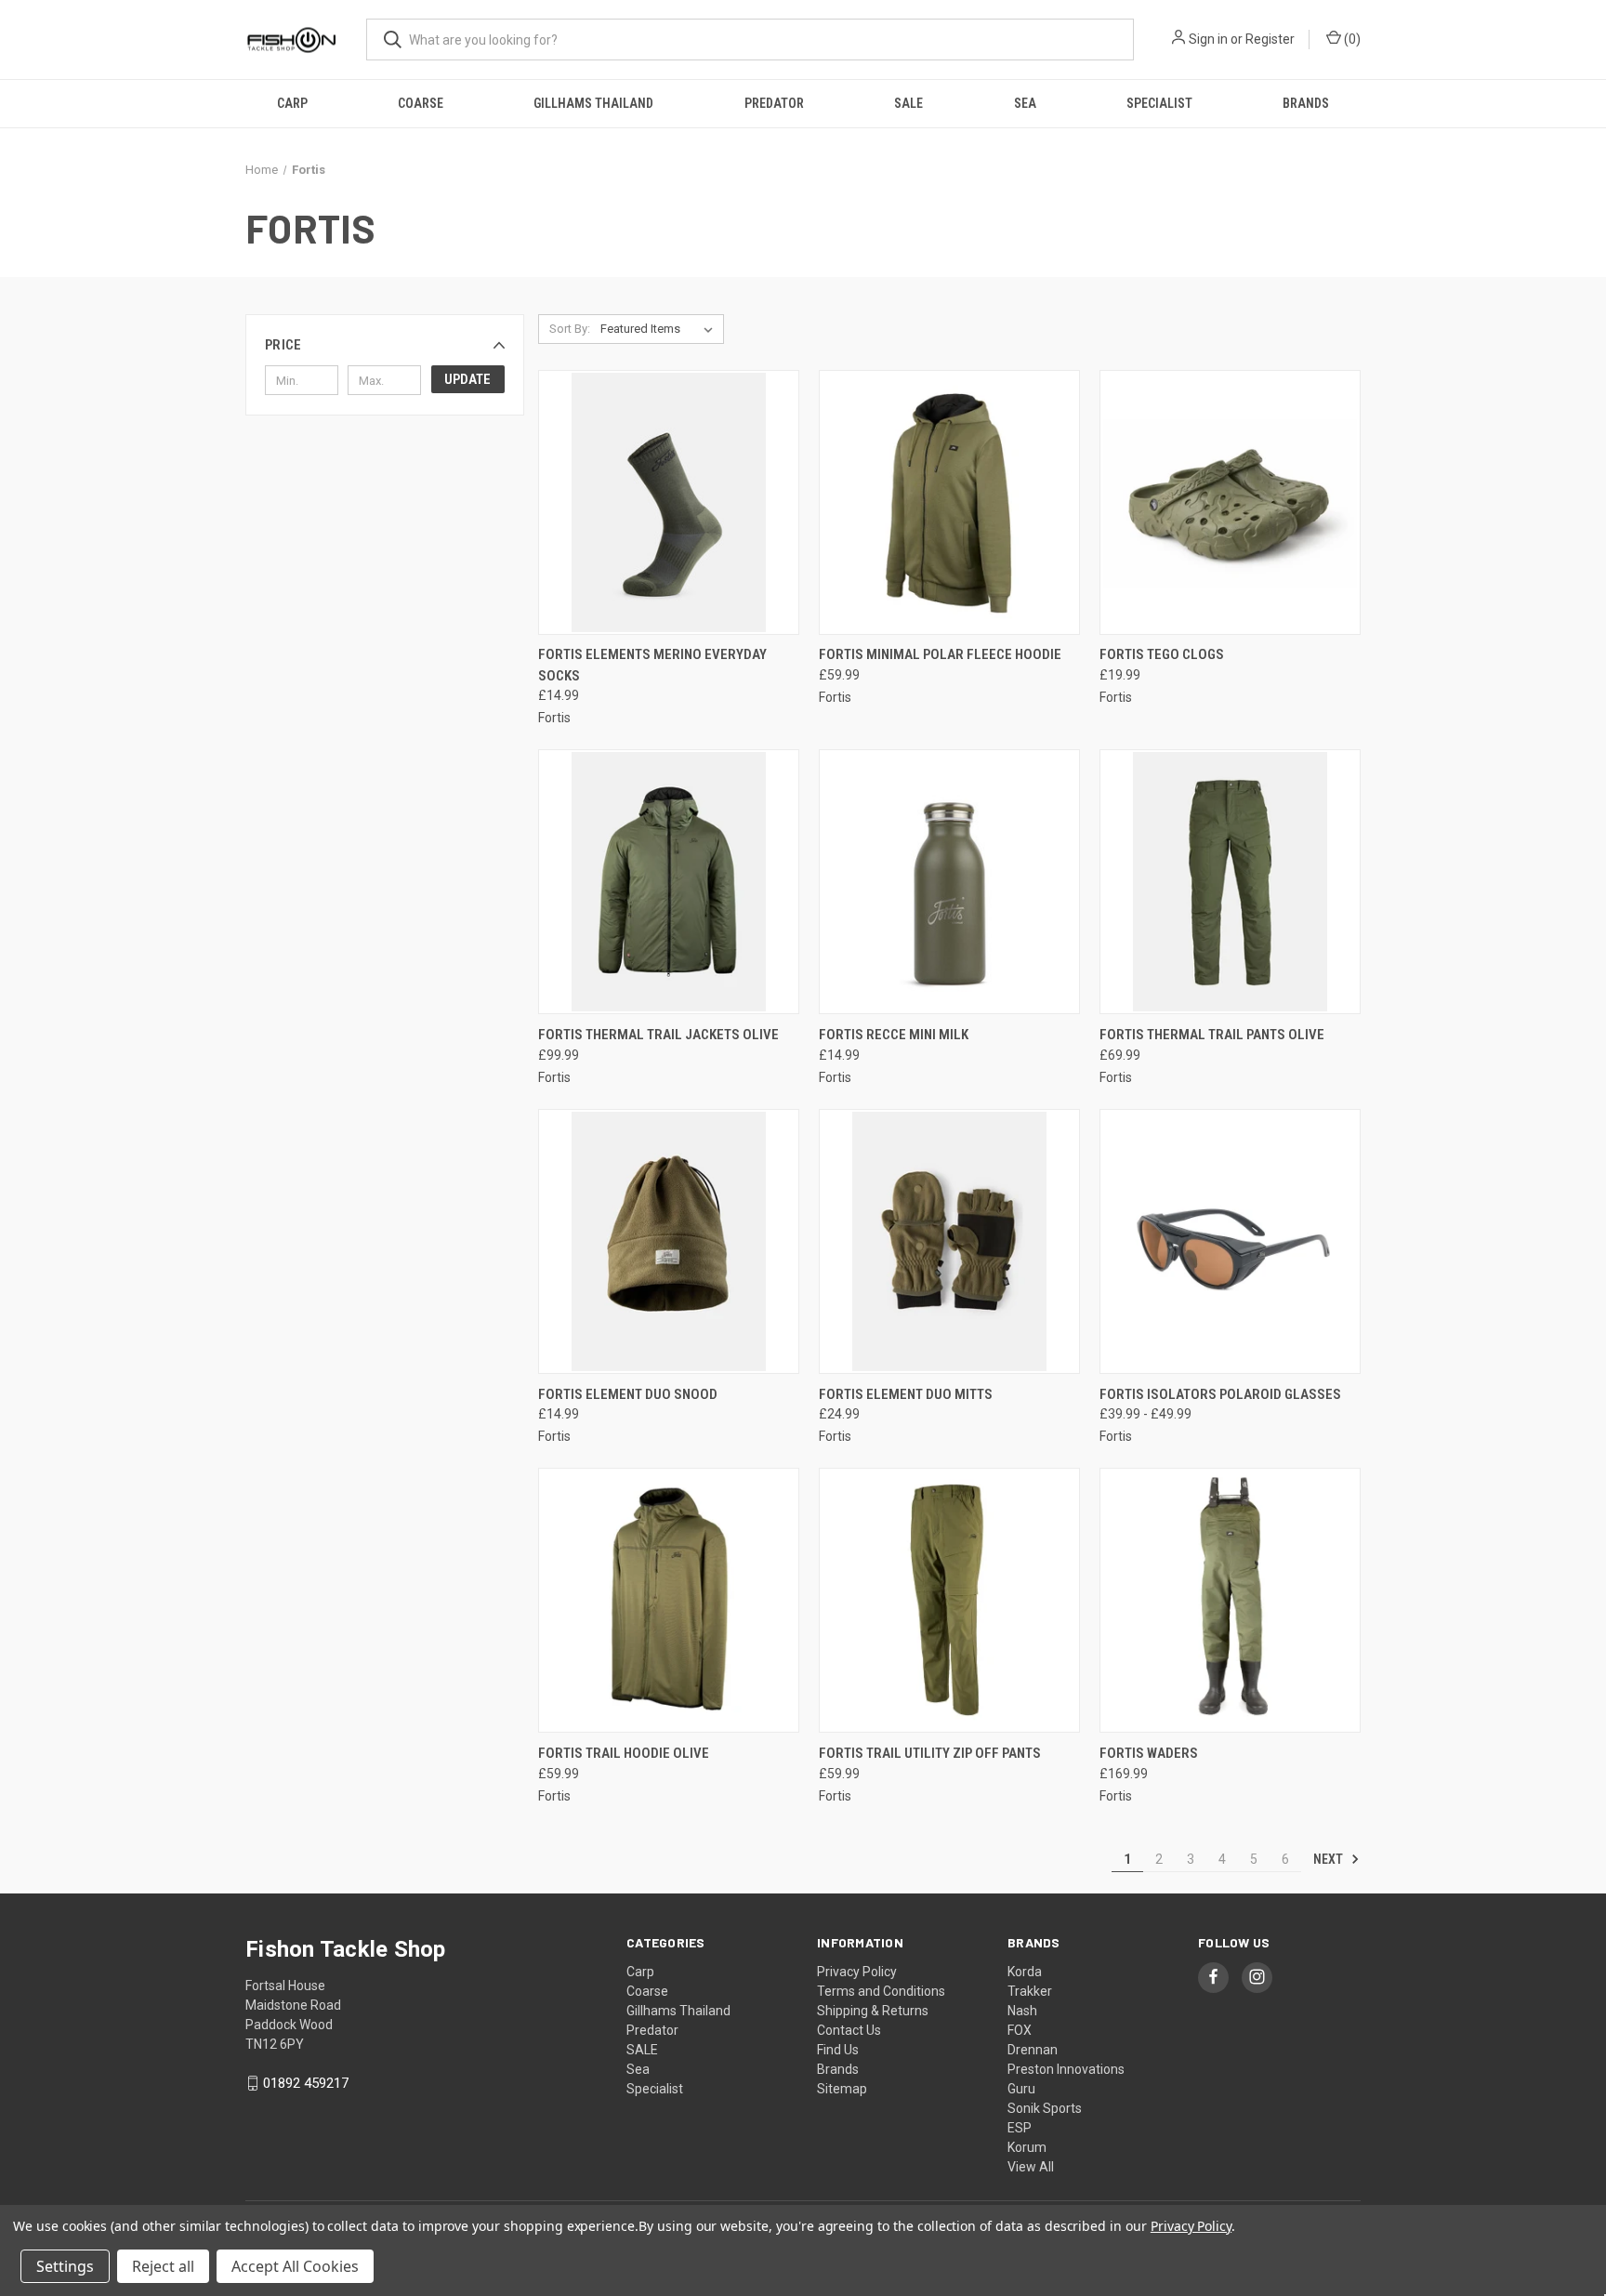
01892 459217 (306, 2083)
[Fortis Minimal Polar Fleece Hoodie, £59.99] (949, 502)
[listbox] (660, 329)
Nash (1022, 2011)
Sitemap (842, 2089)
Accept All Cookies (295, 2266)
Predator (774, 103)
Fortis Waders (1149, 1753)
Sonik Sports (1045, 2108)
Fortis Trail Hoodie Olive (624, 1753)
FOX (1020, 2030)
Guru (1021, 2089)
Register (1270, 39)
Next (1330, 1859)
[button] (385, 345)
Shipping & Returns (873, 2011)
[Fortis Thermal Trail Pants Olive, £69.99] (1230, 882)
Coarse (421, 103)
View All (1031, 2167)
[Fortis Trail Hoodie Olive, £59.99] (669, 1600)
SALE (908, 103)
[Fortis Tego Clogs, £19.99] (1230, 502)
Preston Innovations (1066, 2069)
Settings (65, 2266)
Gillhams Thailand (593, 103)
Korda (1025, 1972)
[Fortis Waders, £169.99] (1230, 1600)
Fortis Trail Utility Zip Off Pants (930, 1753)
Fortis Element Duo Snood (628, 1394)
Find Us (838, 2050)
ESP (1020, 2128)
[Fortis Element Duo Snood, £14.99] (669, 1241)
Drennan (1033, 2050)
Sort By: (570, 329)
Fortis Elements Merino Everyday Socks (652, 665)
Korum (1027, 2147)
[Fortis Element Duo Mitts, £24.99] (949, 1241)
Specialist (1159, 103)
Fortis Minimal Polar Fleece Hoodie (940, 654)
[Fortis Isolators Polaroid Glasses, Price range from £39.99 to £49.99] (1230, 1241)
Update (467, 379)
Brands (1306, 103)
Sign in (1208, 39)
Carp (292, 103)
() (1351, 39)
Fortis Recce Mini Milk (894, 1035)
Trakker (1030, 1991)
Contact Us (849, 2030)
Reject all (163, 2266)
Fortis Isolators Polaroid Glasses (1220, 1394)
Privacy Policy (857, 1972)
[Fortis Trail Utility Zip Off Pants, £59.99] (949, 1600)
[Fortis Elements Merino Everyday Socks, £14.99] (669, 502)
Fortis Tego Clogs (1162, 654)
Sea (1025, 103)
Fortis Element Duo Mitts (906, 1394)
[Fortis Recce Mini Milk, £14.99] (949, 882)
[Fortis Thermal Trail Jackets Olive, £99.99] (669, 882)
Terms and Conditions (881, 1991)
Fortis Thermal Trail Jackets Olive (658, 1035)
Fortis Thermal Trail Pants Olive (1212, 1035)
